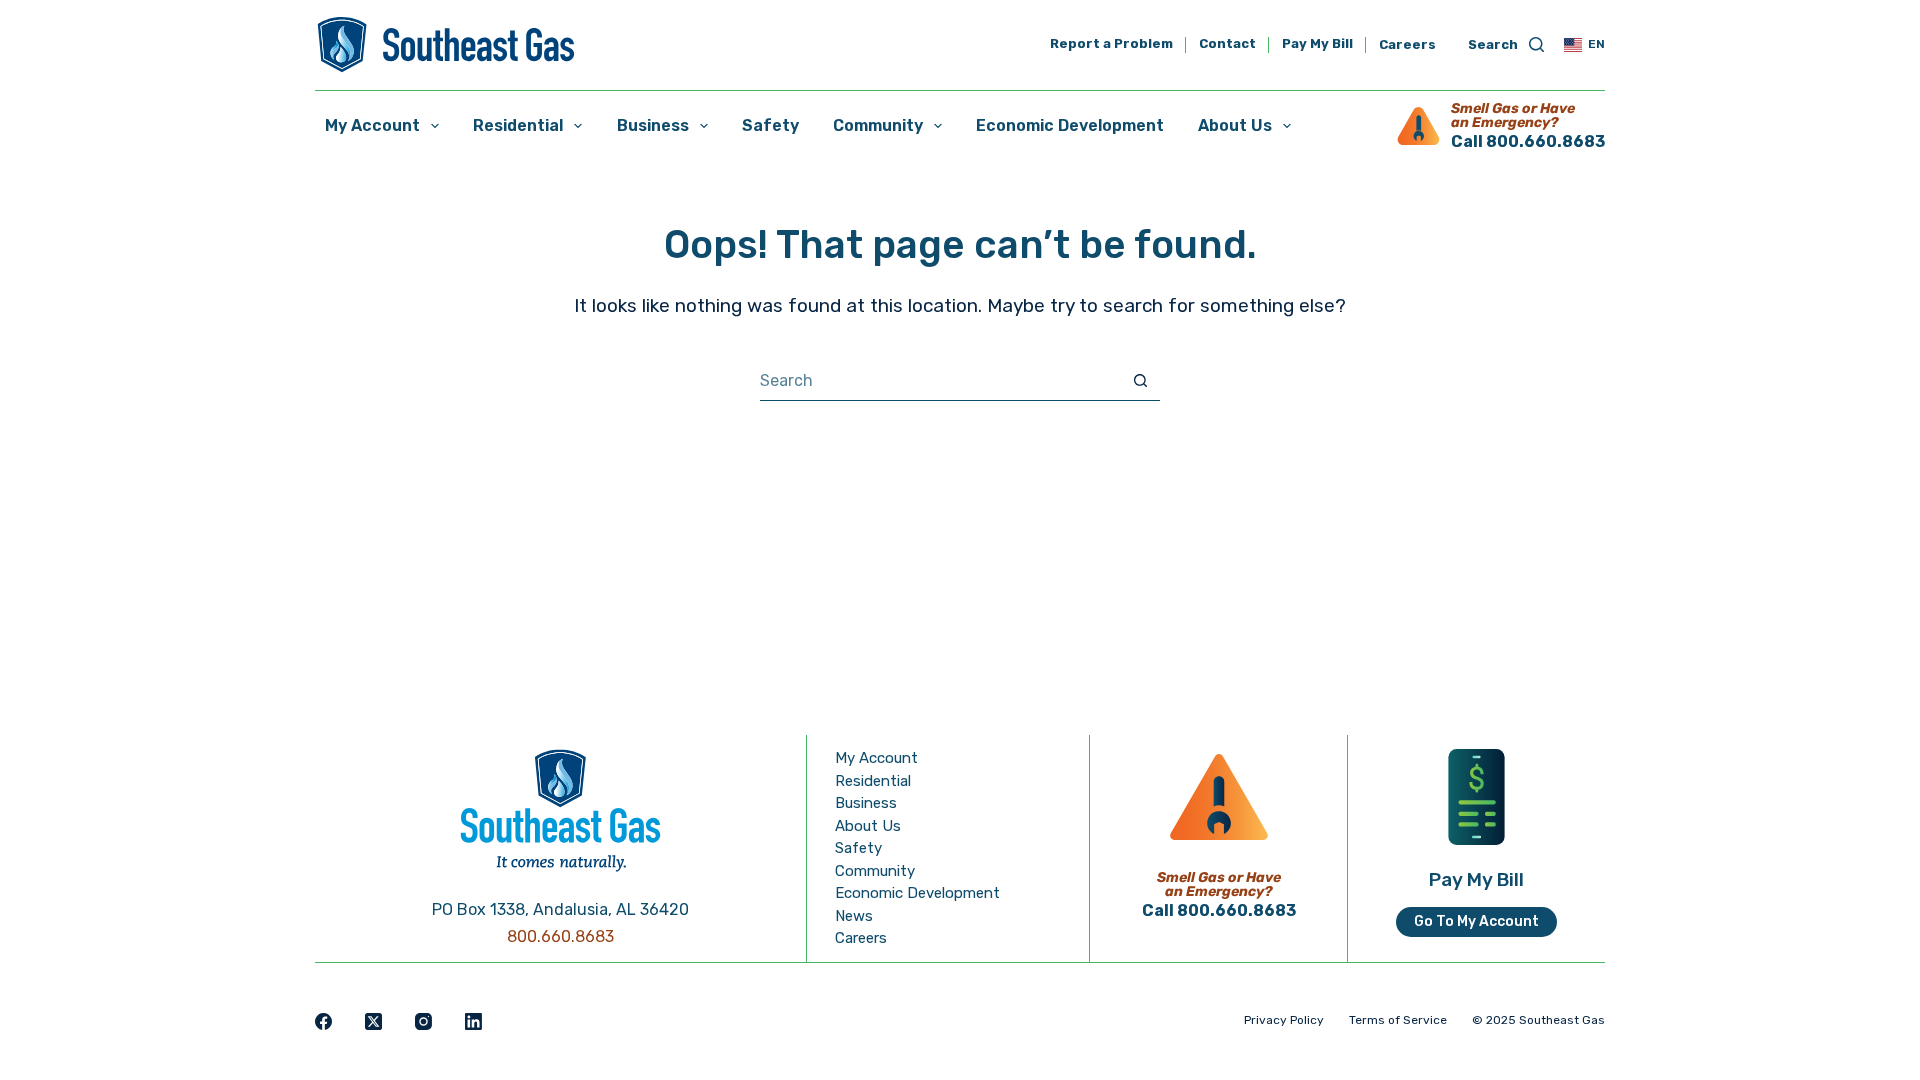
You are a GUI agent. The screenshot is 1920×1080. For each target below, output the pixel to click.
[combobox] (940, 381)
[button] (1584, 45)
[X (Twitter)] (373, 1021)
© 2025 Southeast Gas (1538, 1020)
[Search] (1506, 45)
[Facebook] (323, 1021)
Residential (518, 125)
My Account (372, 125)
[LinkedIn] (473, 1021)
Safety (770, 125)
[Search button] (1140, 380)
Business (653, 125)
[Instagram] (423, 1021)
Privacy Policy (1284, 1020)
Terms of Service (1398, 1020)
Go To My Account (1476, 921)
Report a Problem (1111, 44)
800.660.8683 (560, 936)
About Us (1235, 125)
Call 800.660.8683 (1528, 141)
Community (878, 125)
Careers (1407, 44)
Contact (1227, 44)
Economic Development (1070, 125)
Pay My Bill (1317, 44)
